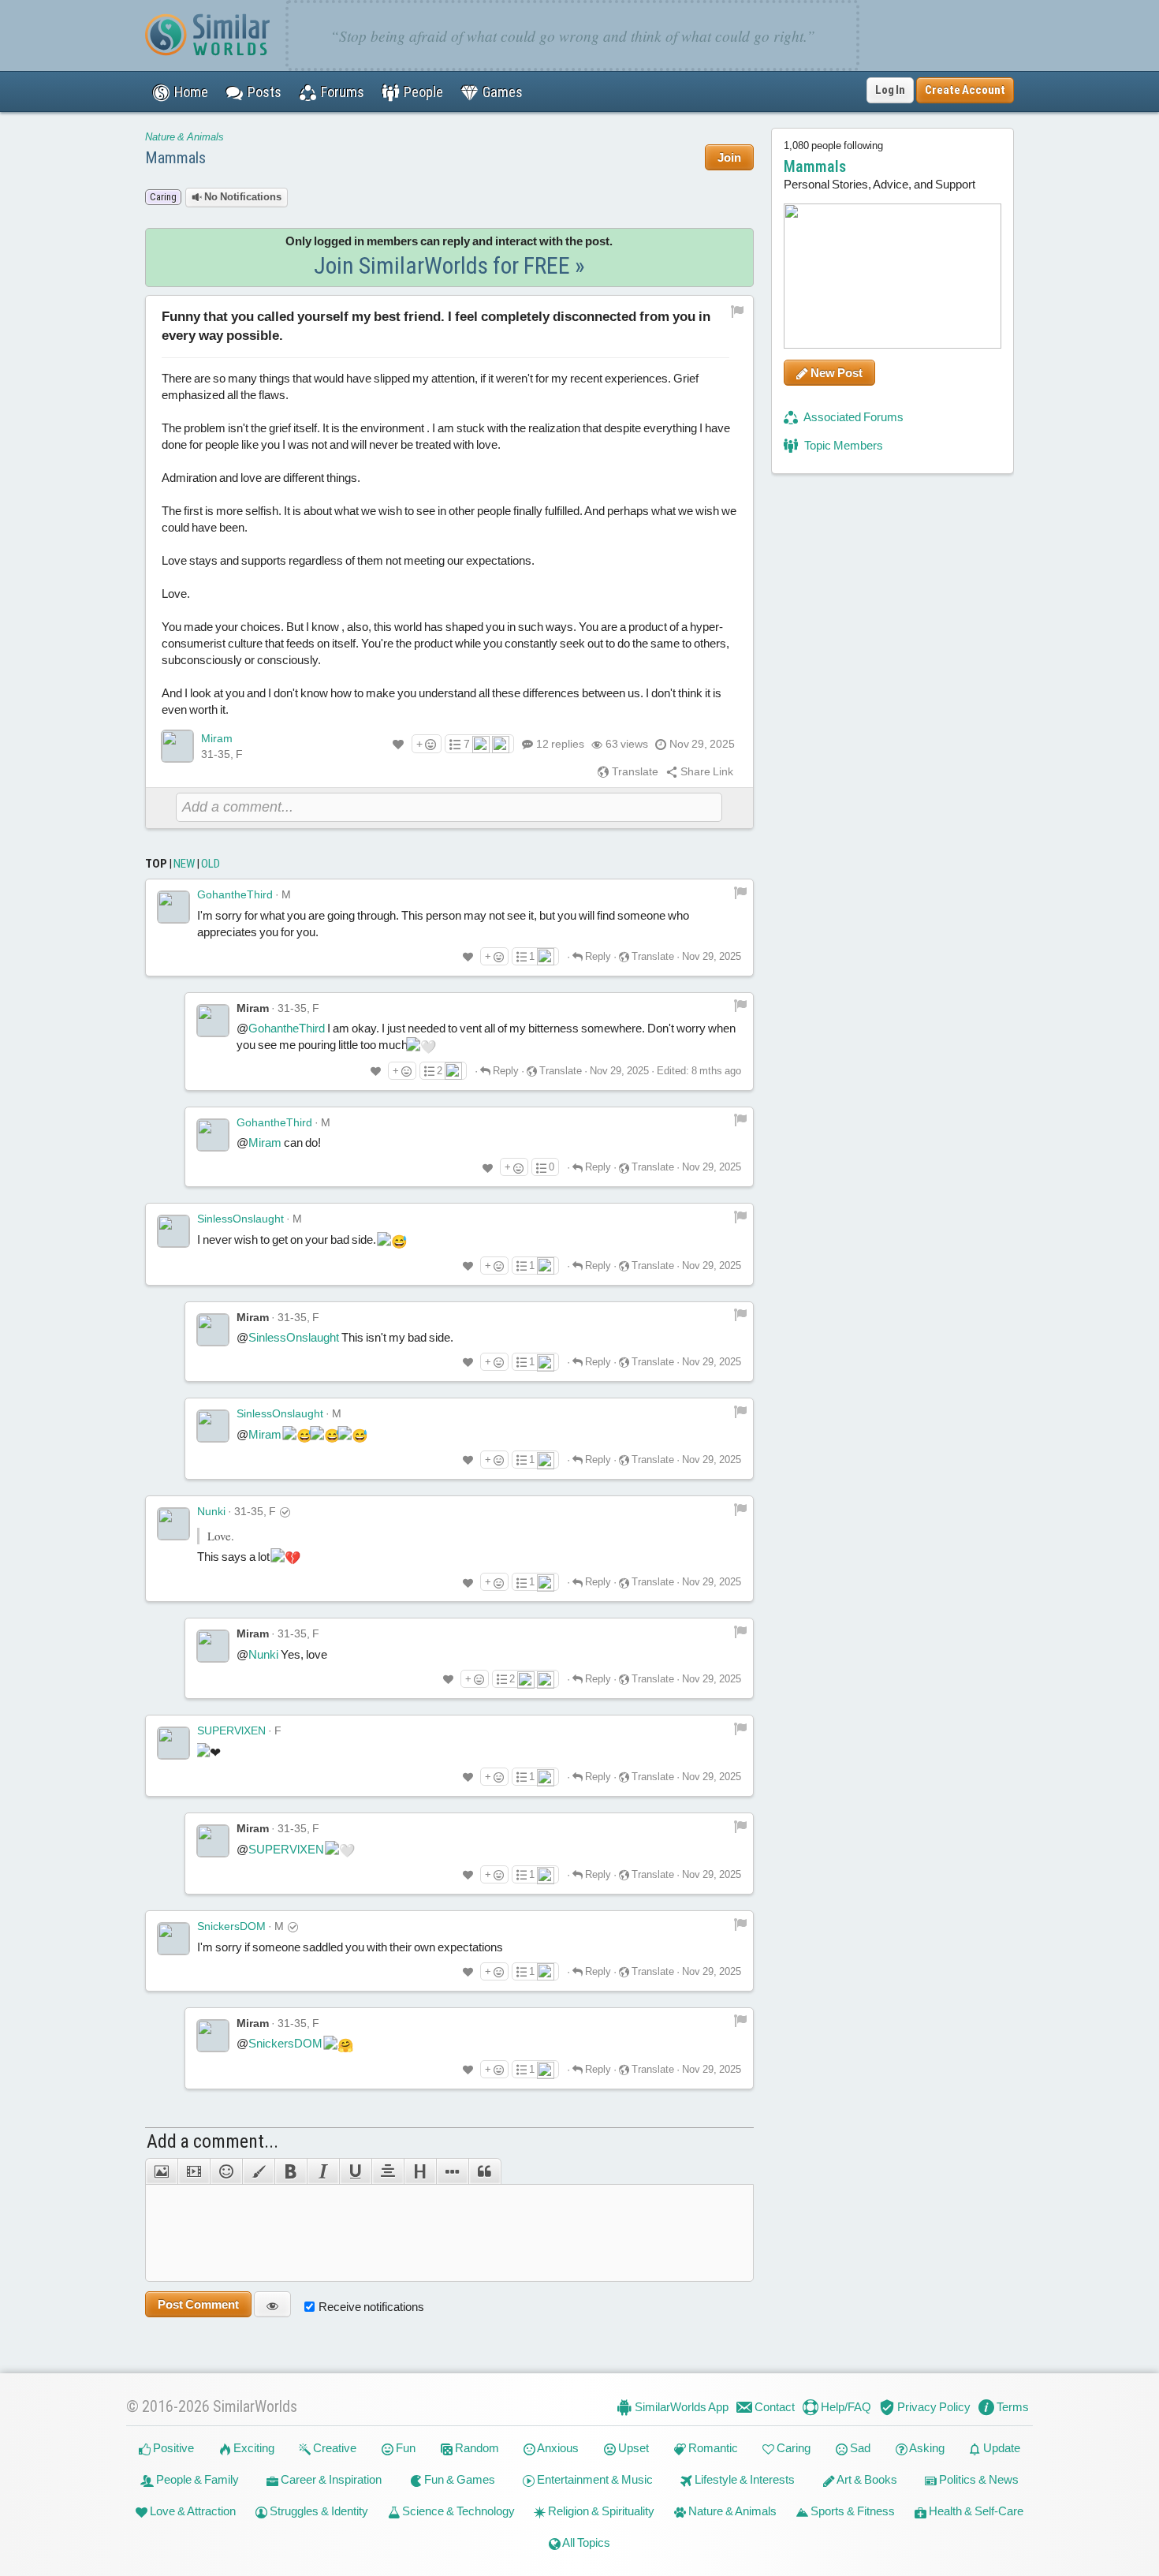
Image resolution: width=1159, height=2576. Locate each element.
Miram (217, 738)
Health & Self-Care (975, 2511)
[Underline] (355, 2171)
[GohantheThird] (173, 907)
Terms (1012, 2407)
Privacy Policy (933, 2407)
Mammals (175, 158)
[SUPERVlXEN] (173, 1743)
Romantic (712, 2448)
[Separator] (452, 2171)
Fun (404, 2448)
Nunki (211, 1511)
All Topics (585, 2542)
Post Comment (198, 2304)
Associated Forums (853, 417)
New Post (835, 373)
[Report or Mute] (738, 310)
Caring (792, 2448)
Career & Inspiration (330, 2479)
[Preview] (272, 2304)
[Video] (194, 2171)
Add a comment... (212, 2141)
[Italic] (323, 2171)
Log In (890, 90)
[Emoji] (226, 2171)
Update (1001, 2448)
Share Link (706, 771)
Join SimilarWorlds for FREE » (449, 265)
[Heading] (420, 2171)
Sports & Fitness (852, 2511)
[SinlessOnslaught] (173, 1231)
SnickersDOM (231, 1926)
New (184, 864)
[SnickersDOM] (173, 1939)
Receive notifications (371, 2307)
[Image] (161, 2171)
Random (476, 2448)
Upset (632, 2448)
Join (729, 157)
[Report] (740, 892)
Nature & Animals (184, 137)
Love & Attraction (192, 2511)
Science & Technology (457, 2511)
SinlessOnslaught (240, 1219)
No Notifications (242, 197)
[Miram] (177, 746)
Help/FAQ (845, 2407)
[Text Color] (258, 2171)
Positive (172, 2448)
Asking (926, 2448)
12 (560, 744)
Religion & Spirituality (600, 2511)
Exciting (253, 2448)
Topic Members (842, 445)
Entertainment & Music (594, 2479)
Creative (334, 2448)
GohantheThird (235, 894)
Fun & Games (458, 2479)
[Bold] (291, 2171)
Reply (597, 956)
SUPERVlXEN (231, 1730)
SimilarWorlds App (680, 2407)
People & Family (196, 2479)
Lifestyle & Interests (743, 2479)
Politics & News (978, 2479)
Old (211, 864)
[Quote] (485, 2171)
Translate (634, 771)
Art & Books (866, 2479)
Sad (859, 2448)
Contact (773, 2407)
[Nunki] (173, 1524)
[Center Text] (388, 2171)
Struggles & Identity (318, 2511)
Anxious (557, 2448)
